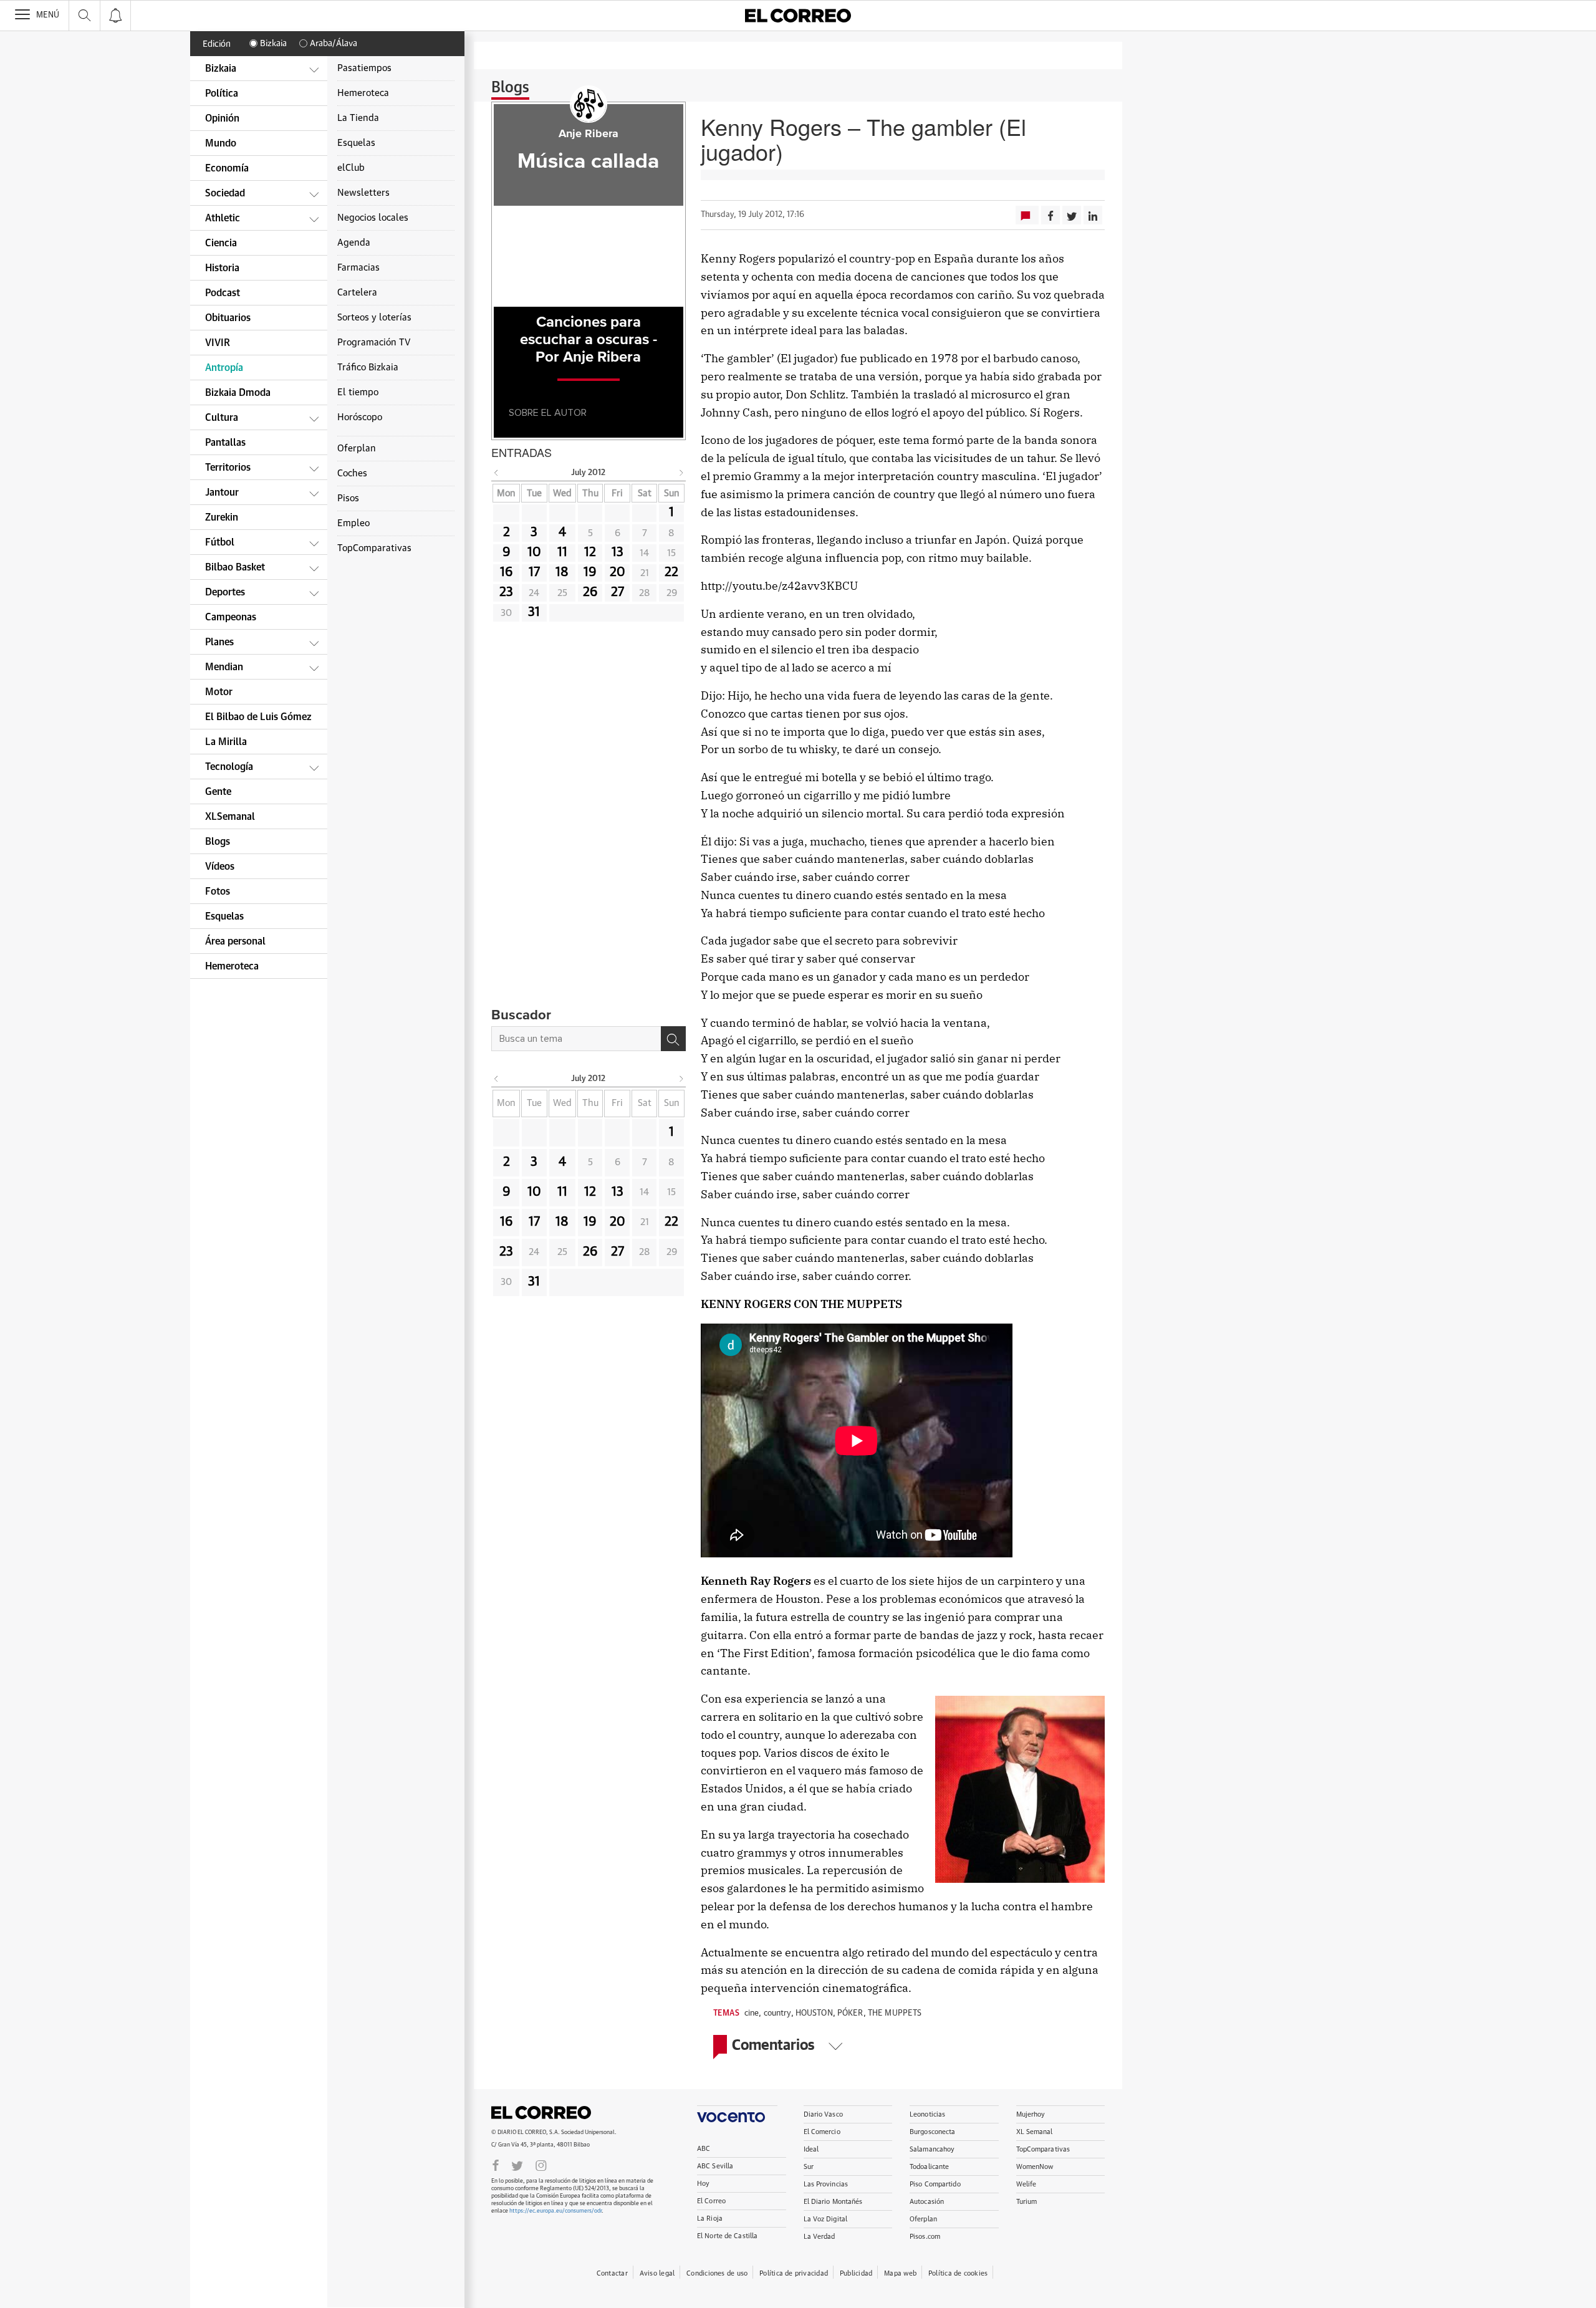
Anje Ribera (589, 134)
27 (618, 592)
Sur (809, 2167)
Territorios (228, 468)
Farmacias (358, 268)
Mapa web (900, 2273)
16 (507, 572)
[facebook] (496, 2165)
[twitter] (517, 2165)
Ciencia (221, 243)
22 (671, 572)
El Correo (541, 2112)
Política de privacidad (794, 2273)
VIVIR (218, 343)
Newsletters (363, 193)
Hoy (703, 2184)
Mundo (221, 143)
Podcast (223, 293)
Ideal (811, 2149)
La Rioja (710, 2219)
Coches (352, 474)
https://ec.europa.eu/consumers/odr (555, 2211)
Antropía (224, 368)
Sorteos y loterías (374, 318)
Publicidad (856, 2273)
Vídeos (220, 867)
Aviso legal (657, 2273)
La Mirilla (226, 742)
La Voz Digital (826, 2219)
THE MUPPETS (895, 2013)
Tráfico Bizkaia (368, 368)
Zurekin (222, 517)
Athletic (223, 218)
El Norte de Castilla (727, 2236)
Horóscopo (360, 417)
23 (506, 592)
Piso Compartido (935, 2184)
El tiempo (358, 392)
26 (590, 592)
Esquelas (224, 916)
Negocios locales (373, 218)
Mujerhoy (1031, 2114)
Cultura (222, 418)
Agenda (354, 243)
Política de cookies (958, 2273)
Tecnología (229, 767)
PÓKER (850, 2013)
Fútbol (220, 542)
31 (534, 612)
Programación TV (374, 343)
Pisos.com (925, 2237)
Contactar (612, 2273)
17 (534, 572)
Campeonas (231, 617)
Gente (218, 792)
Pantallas (225, 443)
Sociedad (225, 193)
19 (590, 572)
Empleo (353, 523)
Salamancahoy (932, 2149)
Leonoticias (927, 2114)
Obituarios (228, 318)
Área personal (235, 941)
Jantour (222, 493)
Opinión (222, 118)
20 (618, 572)
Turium (1027, 2202)
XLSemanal (230, 817)
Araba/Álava (334, 44)
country (777, 2013)
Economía (227, 168)
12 (590, 552)
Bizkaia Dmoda (238, 393)
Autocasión (927, 2202)
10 (534, 552)
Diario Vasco (823, 2114)
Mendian (224, 667)
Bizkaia (273, 44)
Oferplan (923, 2219)
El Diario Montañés (833, 2202)
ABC (704, 2149)
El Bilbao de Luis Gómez (258, 717)
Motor (219, 692)
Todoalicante (929, 2167)
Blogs (510, 88)
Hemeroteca (232, 966)
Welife (1026, 2184)
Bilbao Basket (235, 567)
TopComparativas (1043, 2149)
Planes (219, 642)
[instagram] (541, 2165)
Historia (222, 268)
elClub (351, 168)
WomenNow (1035, 2167)
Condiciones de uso (717, 2273)
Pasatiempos (364, 68)
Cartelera (357, 293)
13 (618, 552)
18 (562, 572)
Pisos (348, 498)
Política (222, 94)
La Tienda (358, 118)
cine (752, 2013)
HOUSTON (814, 2013)
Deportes (225, 592)
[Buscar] (673, 1039)
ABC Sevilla (715, 2166)
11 (562, 552)
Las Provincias (826, 2184)
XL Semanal (1035, 2132)
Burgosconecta (932, 2132)
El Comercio (822, 2132)
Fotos (218, 892)
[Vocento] (737, 2114)
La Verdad (820, 2237)
